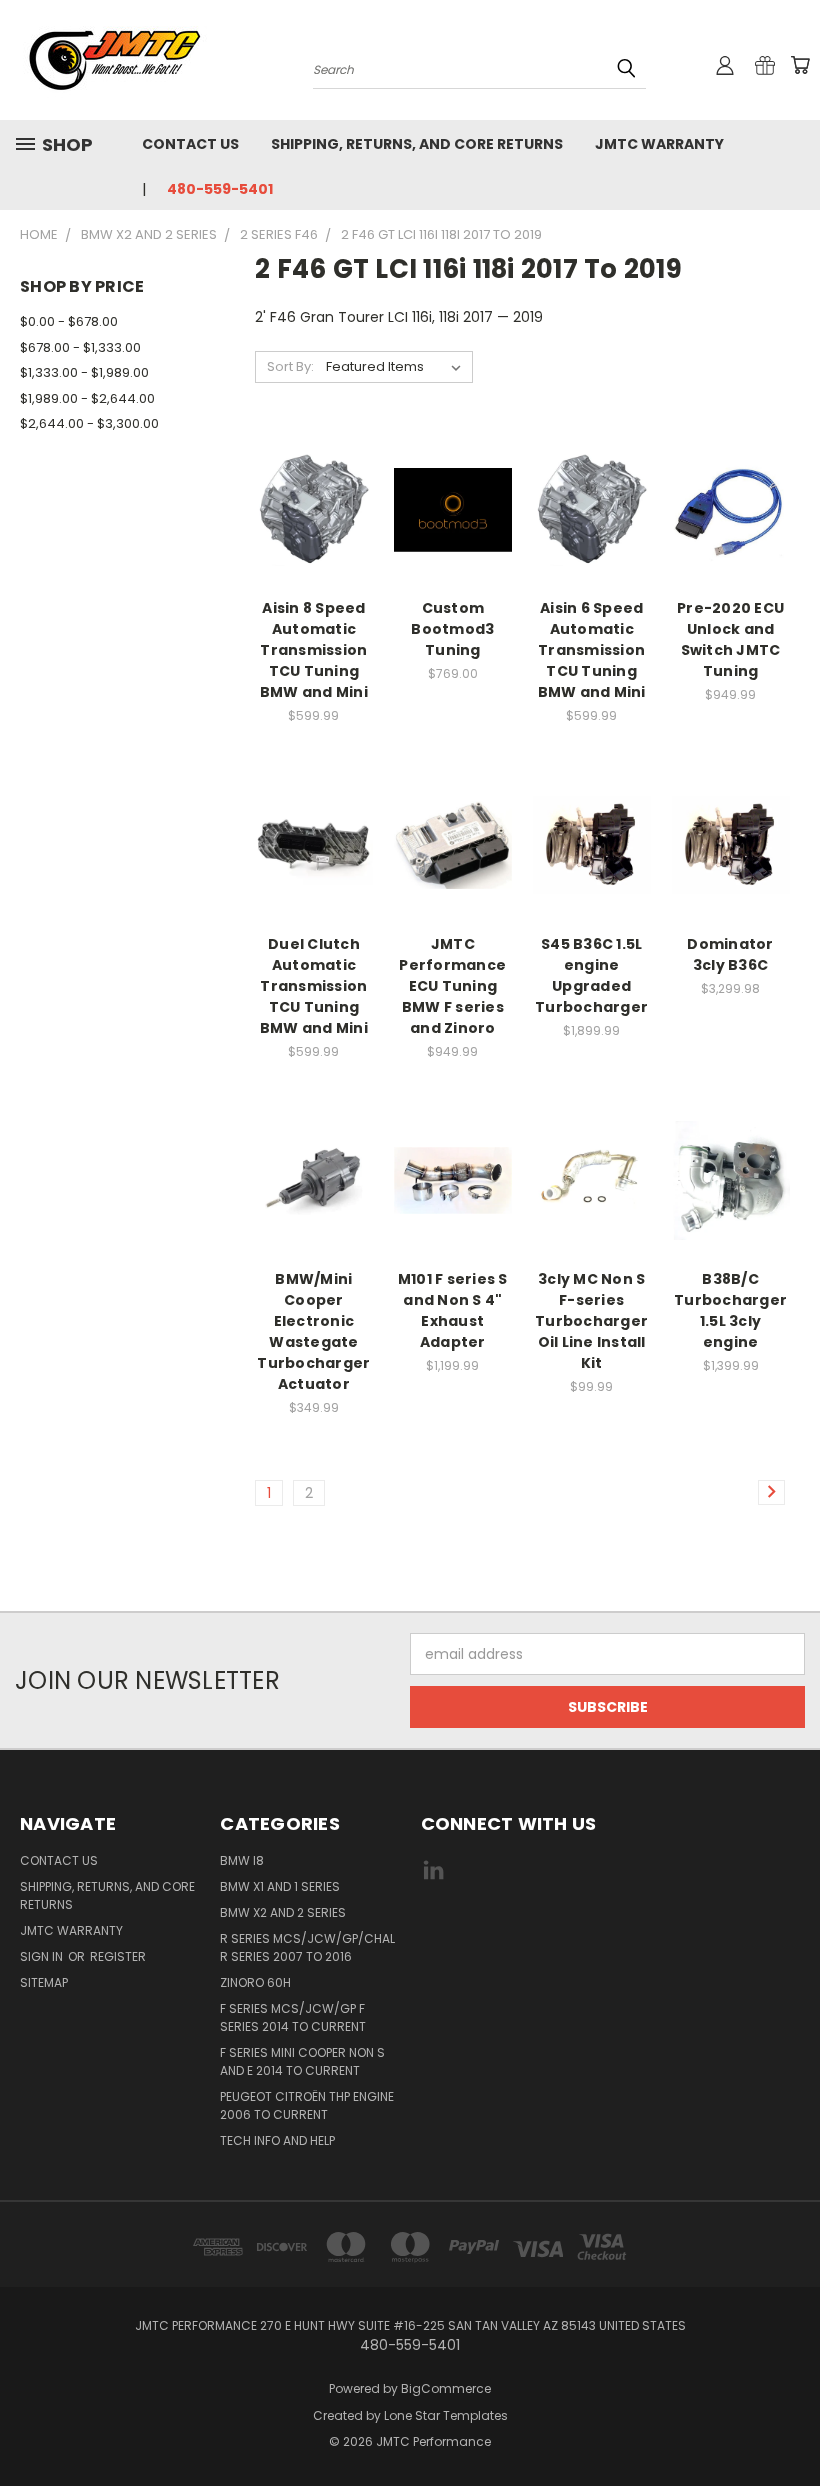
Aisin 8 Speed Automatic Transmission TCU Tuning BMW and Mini (314, 650)
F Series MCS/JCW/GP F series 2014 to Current (293, 2017)
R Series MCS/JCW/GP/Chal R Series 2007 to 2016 (307, 1947)
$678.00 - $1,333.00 (80, 347)
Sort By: (290, 366)
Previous (789, 2423)
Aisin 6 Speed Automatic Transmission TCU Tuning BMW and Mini (592, 650)
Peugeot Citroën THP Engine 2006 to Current (307, 2105)
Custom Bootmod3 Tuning (452, 629)
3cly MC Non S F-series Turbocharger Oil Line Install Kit (591, 1321)
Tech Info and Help (277, 2140)
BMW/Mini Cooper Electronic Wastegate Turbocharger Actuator (313, 1331)
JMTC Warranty (659, 144)
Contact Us (190, 144)
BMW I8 (242, 1860)
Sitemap (44, 1982)
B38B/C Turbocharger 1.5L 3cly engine (730, 1310)
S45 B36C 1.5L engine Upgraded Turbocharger (591, 975)
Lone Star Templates (446, 2415)
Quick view (314, 468)
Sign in (43, 1956)
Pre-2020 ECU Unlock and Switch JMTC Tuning (730, 639)
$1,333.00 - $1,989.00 (84, 372)
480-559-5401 (220, 189)
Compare (307, 507)
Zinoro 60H (255, 1982)
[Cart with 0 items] (800, 65)
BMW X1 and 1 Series (280, 1886)
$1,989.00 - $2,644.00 (87, 398)
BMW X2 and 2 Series (283, 1912)
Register (118, 1956)
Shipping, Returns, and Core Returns (417, 144)
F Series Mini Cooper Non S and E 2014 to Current (302, 2061)
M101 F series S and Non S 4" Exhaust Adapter (453, 1310)
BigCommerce (446, 2388)
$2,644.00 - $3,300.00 (89, 423)
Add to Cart (313, 544)
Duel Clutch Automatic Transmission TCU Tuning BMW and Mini (314, 986)
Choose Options (453, 544)
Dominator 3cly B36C (730, 954)
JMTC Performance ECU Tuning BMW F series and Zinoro (452, 986)
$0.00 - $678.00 (69, 321)
